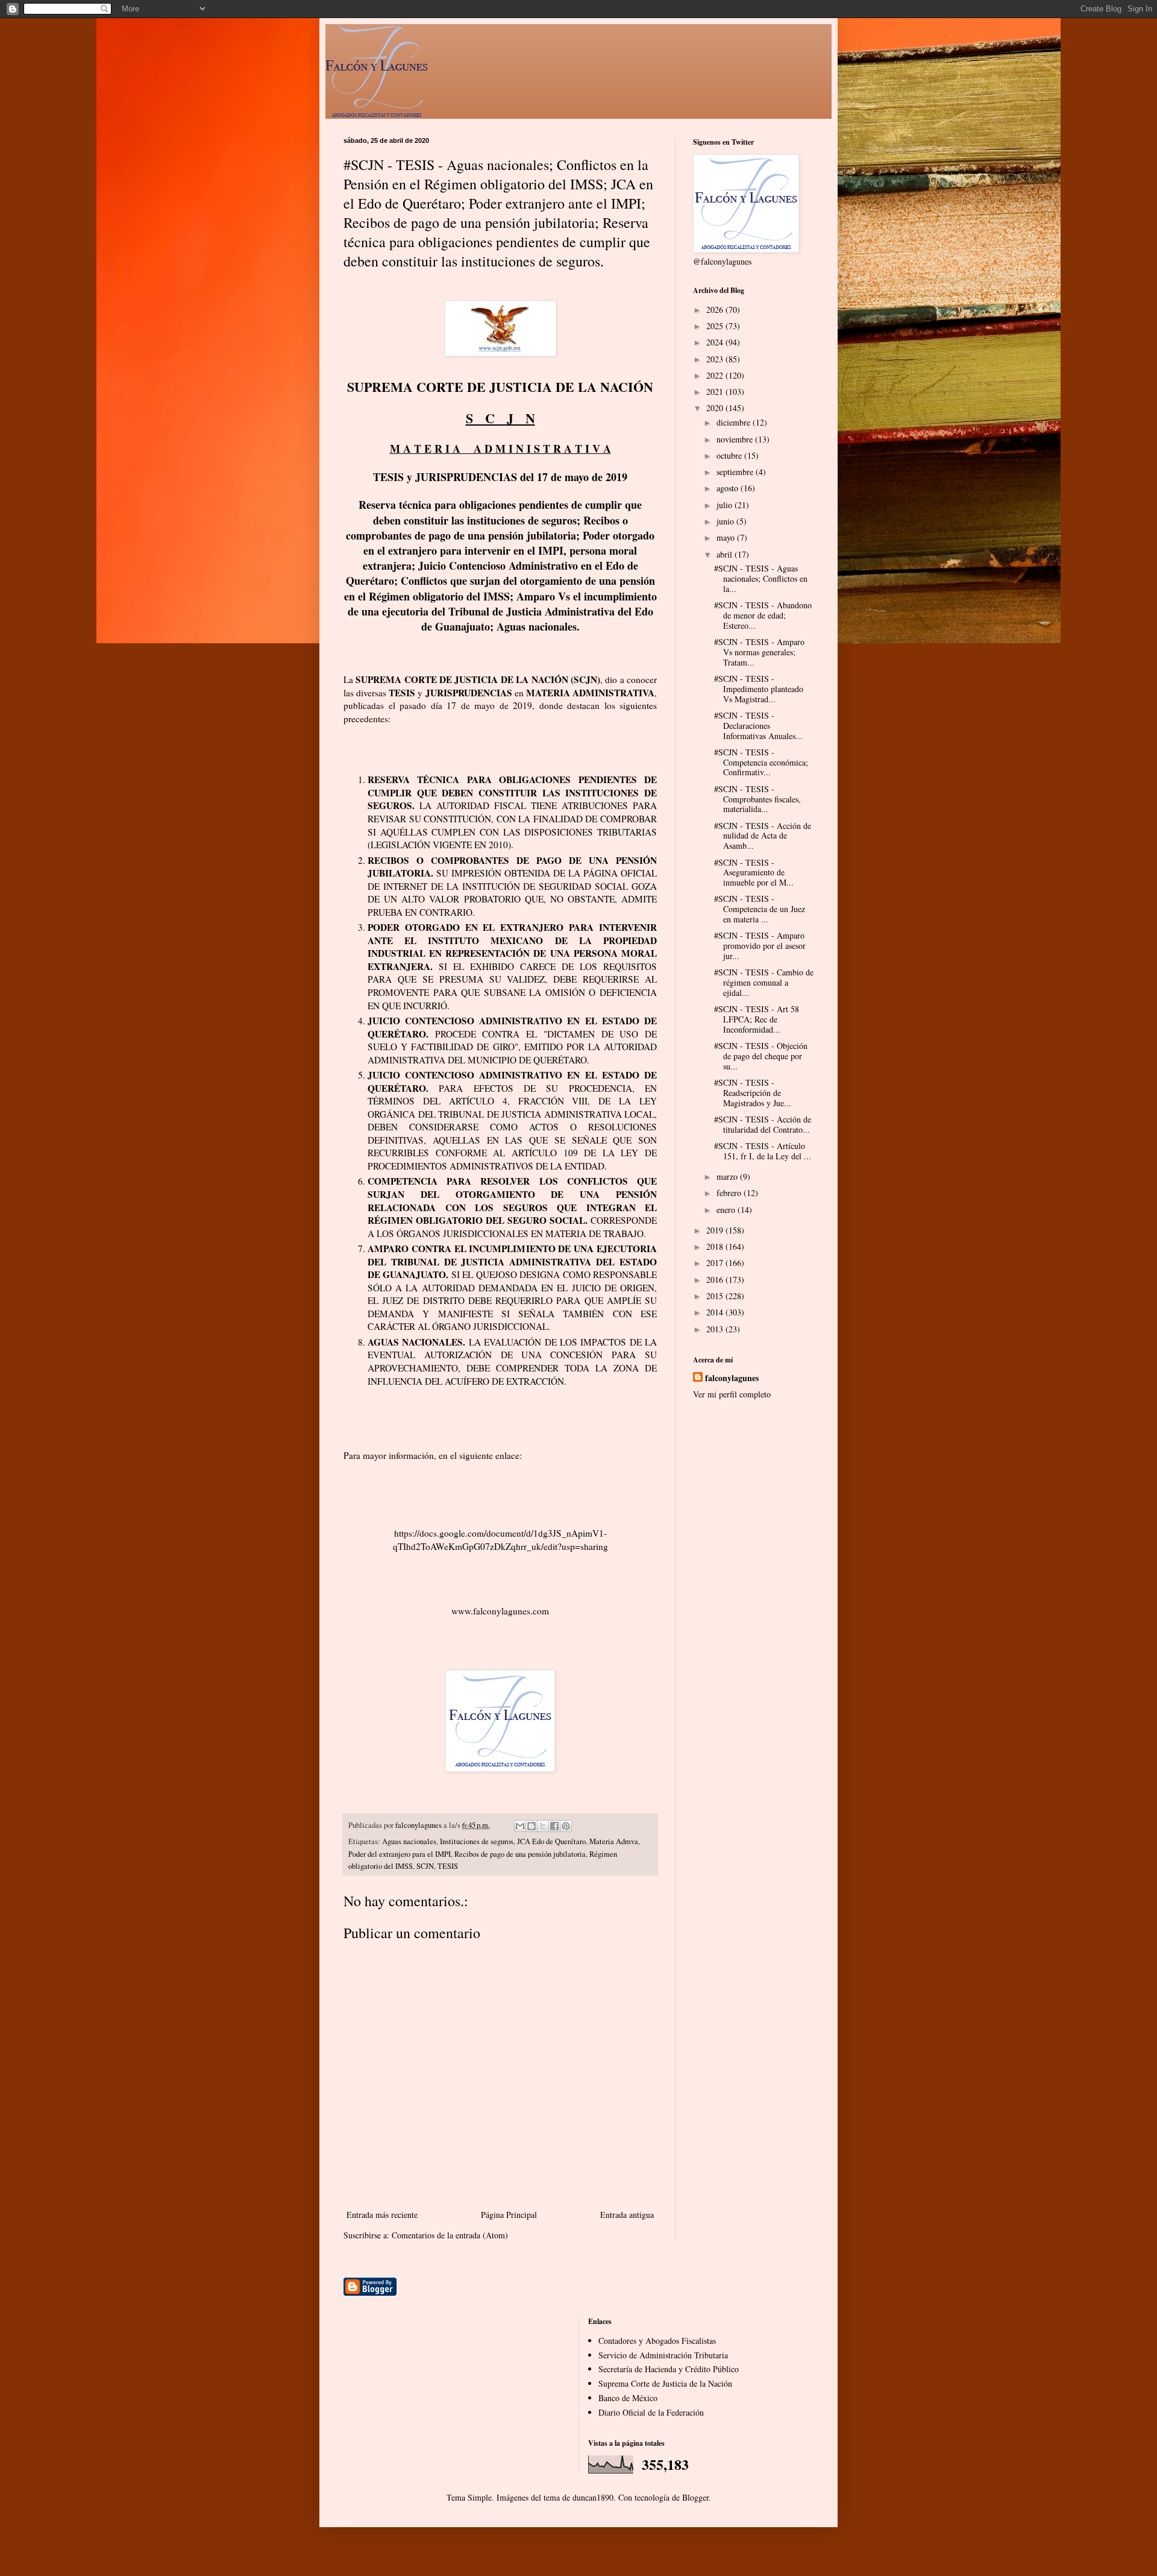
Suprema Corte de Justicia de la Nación (665, 2383)
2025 (716, 326)
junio (726, 521)
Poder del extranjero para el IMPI (400, 1854)
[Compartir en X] (543, 1826)
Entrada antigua (627, 2215)
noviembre (736, 439)
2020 (716, 408)
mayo (727, 537)
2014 (716, 1312)
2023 (716, 359)
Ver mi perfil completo (732, 1394)
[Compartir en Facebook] (554, 1826)
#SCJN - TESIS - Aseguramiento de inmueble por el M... (754, 873)
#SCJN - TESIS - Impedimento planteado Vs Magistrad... (759, 689)
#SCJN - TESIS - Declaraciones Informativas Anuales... (758, 726)
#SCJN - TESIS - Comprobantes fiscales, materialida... (757, 799)
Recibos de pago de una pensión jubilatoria (520, 1854)
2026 (716, 310)
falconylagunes (732, 1378)
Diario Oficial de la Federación (651, 2412)
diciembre (735, 422)
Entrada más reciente (382, 2215)
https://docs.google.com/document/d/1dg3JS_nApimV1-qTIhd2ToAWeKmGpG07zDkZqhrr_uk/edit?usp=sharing (500, 1540)
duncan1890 (593, 2497)
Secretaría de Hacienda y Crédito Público (669, 2369)
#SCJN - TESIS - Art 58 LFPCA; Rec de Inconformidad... (757, 1019)
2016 (716, 1280)
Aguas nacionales (409, 1841)
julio (726, 505)
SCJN (425, 1866)
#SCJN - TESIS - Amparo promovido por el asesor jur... (760, 946)
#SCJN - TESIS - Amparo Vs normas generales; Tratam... (759, 652)
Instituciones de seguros (477, 1841)
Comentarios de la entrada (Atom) (450, 2235)
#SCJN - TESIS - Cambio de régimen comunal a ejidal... (764, 982)
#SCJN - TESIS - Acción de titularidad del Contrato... (763, 1124)
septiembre (736, 472)
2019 (716, 1230)
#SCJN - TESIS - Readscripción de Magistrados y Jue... (753, 1093)
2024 (716, 342)
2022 (716, 375)
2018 (716, 1246)
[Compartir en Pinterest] (566, 1826)
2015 (716, 1296)
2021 (716, 392)
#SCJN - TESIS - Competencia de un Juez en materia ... (760, 909)
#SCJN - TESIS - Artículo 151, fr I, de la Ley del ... (763, 1151)
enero (727, 1210)
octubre (730, 455)
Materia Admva (614, 1841)
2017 (716, 1263)
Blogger (695, 2497)
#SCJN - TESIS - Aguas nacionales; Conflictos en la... (761, 578)
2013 (716, 1329)
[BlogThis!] (531, 1826)
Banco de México (628, 2398)
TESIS (448, 1866)
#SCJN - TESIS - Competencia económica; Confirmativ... (761, 762)
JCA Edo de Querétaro (551, 1841)
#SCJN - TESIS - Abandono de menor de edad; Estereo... (763, 615)
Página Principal (509, 2215)
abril (726, 554)
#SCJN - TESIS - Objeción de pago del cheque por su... (761, 1056)
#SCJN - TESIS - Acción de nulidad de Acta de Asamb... (763, 836)
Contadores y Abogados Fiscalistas (657, 2341)
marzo (728, 1176)
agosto (729, 488)
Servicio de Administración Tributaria (663, 2355)
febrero (730, 1193)
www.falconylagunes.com (500, 1611)
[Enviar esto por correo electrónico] (520, 1826)
